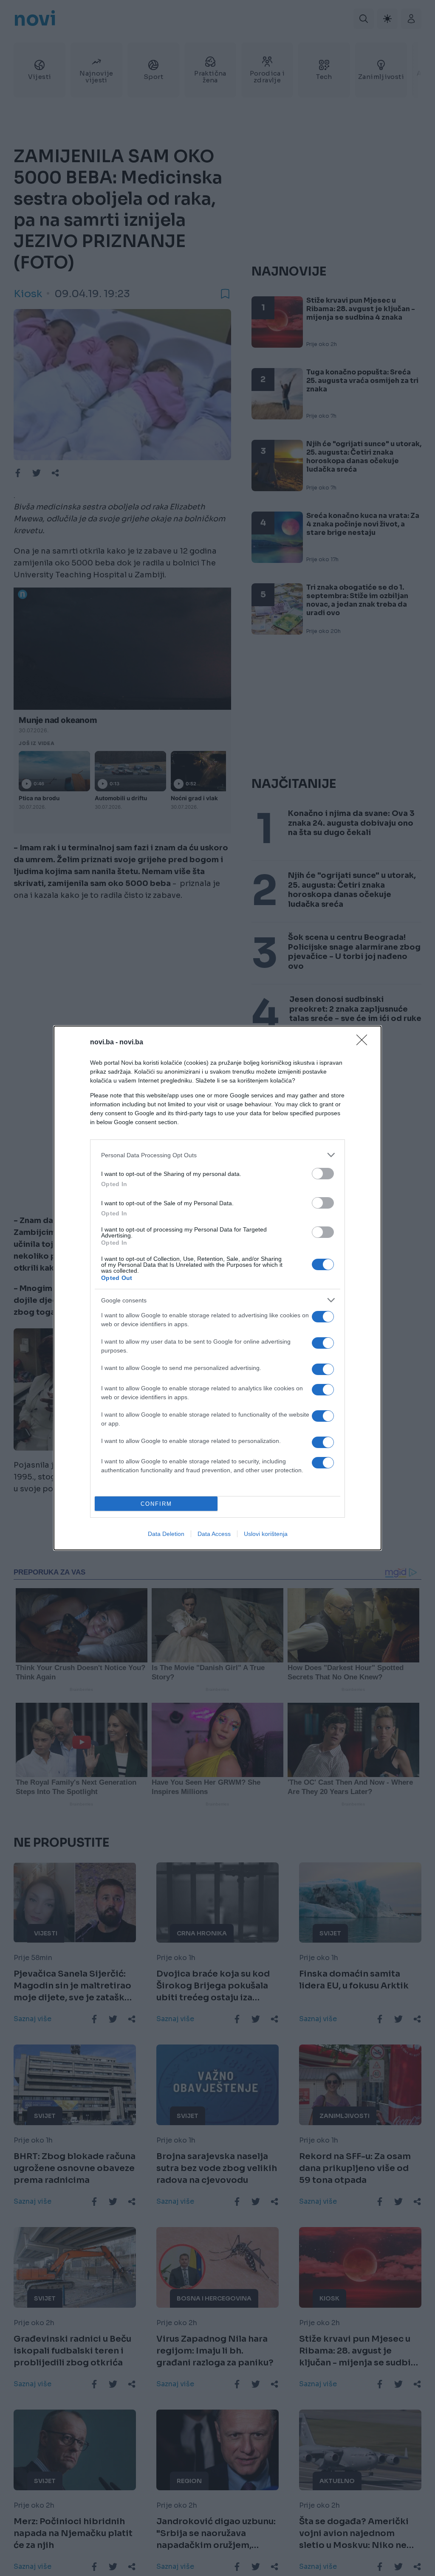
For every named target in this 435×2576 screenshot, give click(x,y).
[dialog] (217, 1288)
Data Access (214, 1534)
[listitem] (217, 1155)
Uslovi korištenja (266, 1534)
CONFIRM (156, 1504)
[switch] (323, 1174)
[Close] (364, 1043)
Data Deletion (166, 1534)
